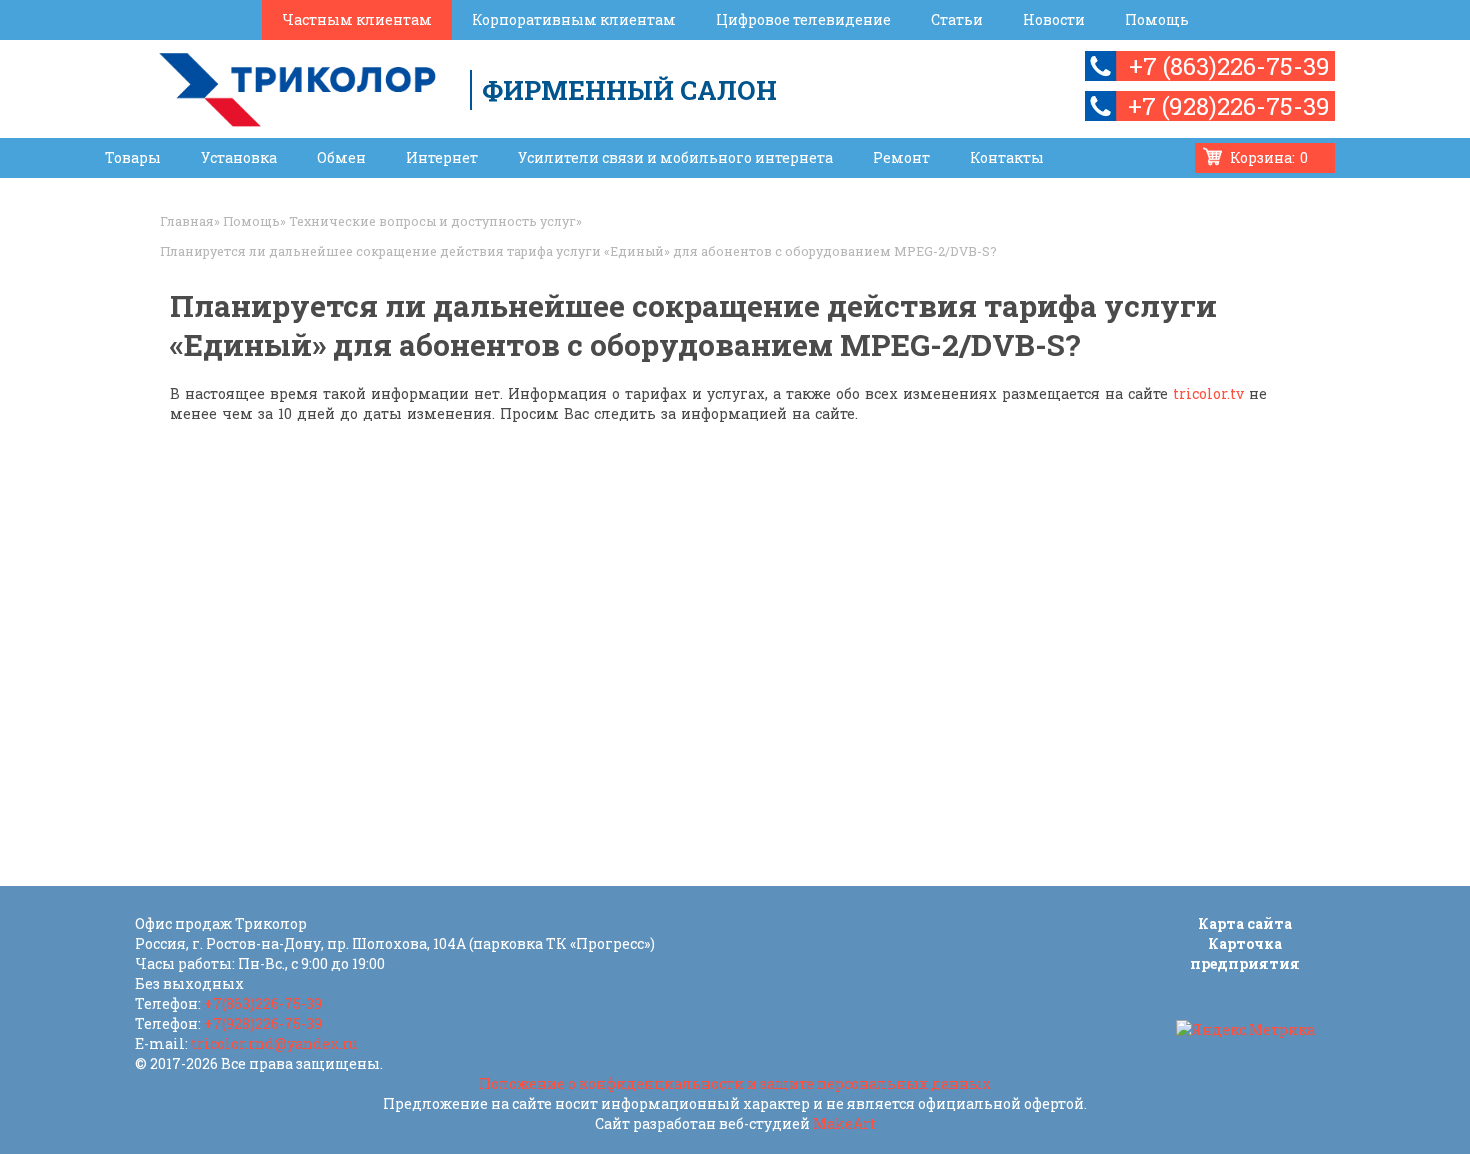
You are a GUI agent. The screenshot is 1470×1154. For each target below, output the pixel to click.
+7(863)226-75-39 (263, 1003)
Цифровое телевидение (803, 19)
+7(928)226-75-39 (263, 1023)
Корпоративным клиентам (574, 19)
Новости (1054, 19)
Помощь (1157, 19)
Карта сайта (1245, 923)
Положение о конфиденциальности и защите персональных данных (735, 1083)
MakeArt (844, 1123)
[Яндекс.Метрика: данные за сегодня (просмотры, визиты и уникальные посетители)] (1245, 1030)
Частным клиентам (357, 19)
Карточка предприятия (1245, 953)
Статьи (957, 19)
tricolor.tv (1208, 393)
